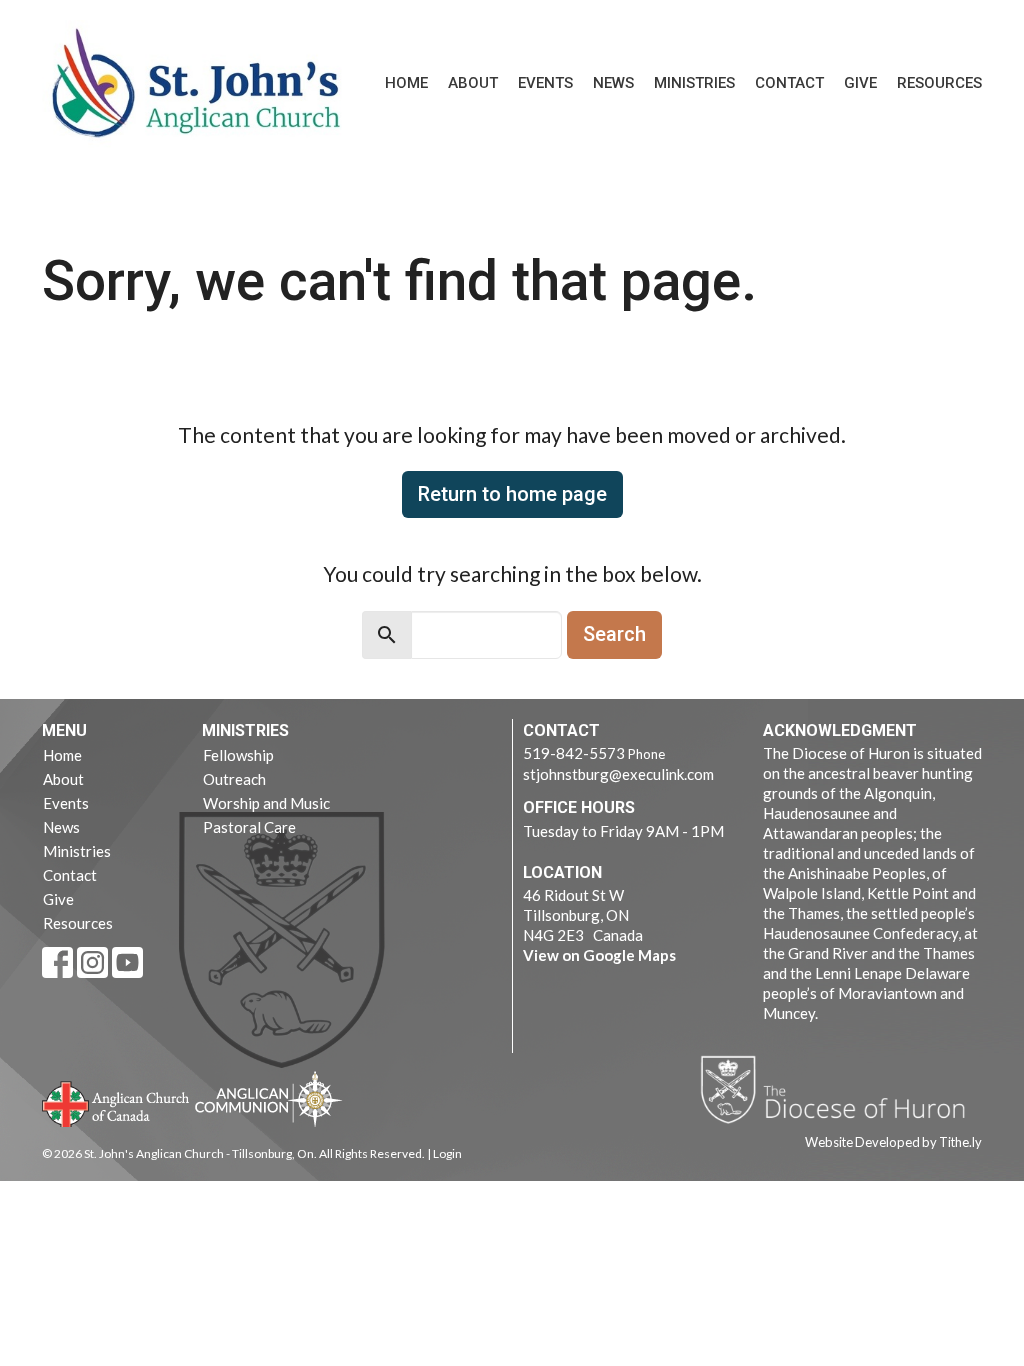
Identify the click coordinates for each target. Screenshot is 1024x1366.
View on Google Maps (599, 955)
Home (406, 83)
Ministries (694, 83)
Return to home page (512, 494)
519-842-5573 (574, 753)
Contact (789, 83)
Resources (939, 83)
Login (447, 1153)
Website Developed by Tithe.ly (893, 1142)
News (613, 83)
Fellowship (238, 755)
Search (614, 634)
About (473, 83)
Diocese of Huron (840, 1089)
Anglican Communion (268, 1098)
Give (860, 83)
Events (545, 83)
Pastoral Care (249, 827)
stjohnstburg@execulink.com (618, 774)
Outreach (234, 779)
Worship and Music (266, 803)
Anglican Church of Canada (116, 1102)
